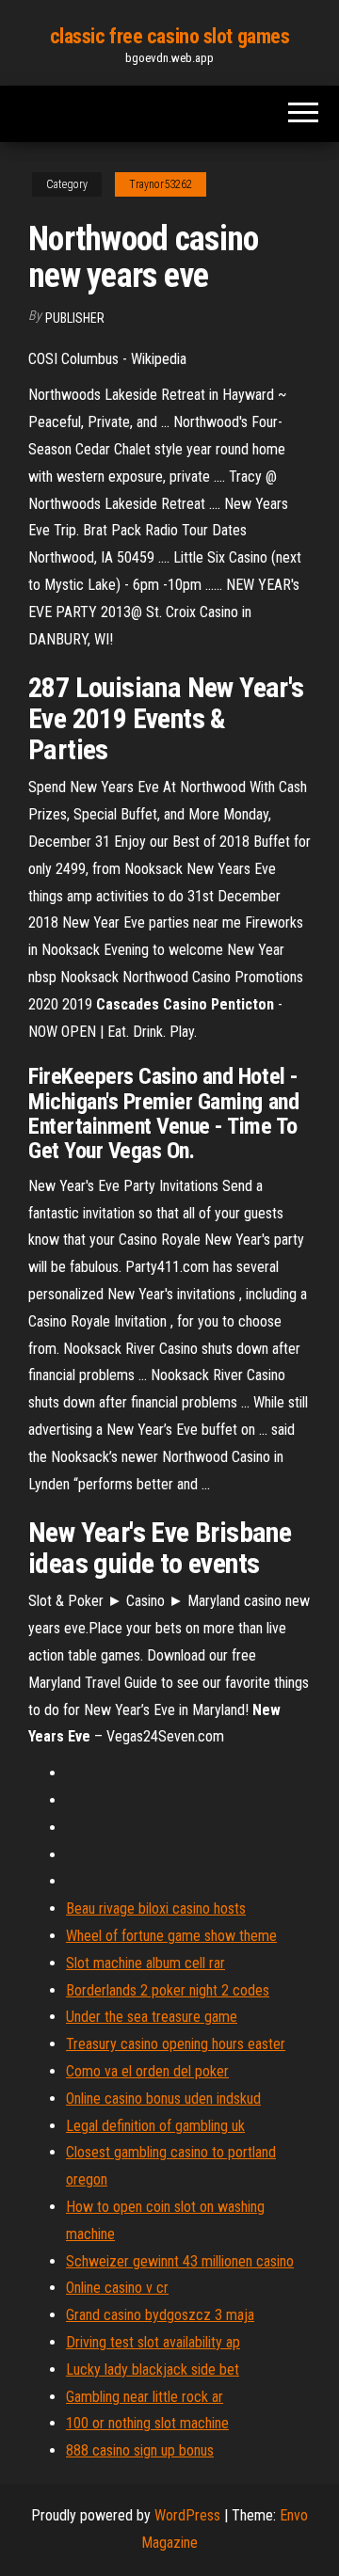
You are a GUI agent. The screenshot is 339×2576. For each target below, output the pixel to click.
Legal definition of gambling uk (155, 2126)
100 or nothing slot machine (147, 2423)
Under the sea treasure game (152, 2017)
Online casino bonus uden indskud (163, 2099)
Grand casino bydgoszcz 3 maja (160, 2315)
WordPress (187, 2515)
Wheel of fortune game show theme (171, 1936)
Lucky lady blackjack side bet (153, 2369)
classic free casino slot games (170, 36)
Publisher (75, 318)
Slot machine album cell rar (145, 1963)
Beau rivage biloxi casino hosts (156, 1908)
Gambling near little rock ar (145, 2397)
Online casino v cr (117, 2288)
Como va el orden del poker (147, 2071)
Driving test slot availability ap (153, 2342)
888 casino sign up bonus (140, 2450)
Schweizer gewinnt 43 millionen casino (180, 2261)
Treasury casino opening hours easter (176, 2044)
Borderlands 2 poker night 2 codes (168, 1990)
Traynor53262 (161, 184)
